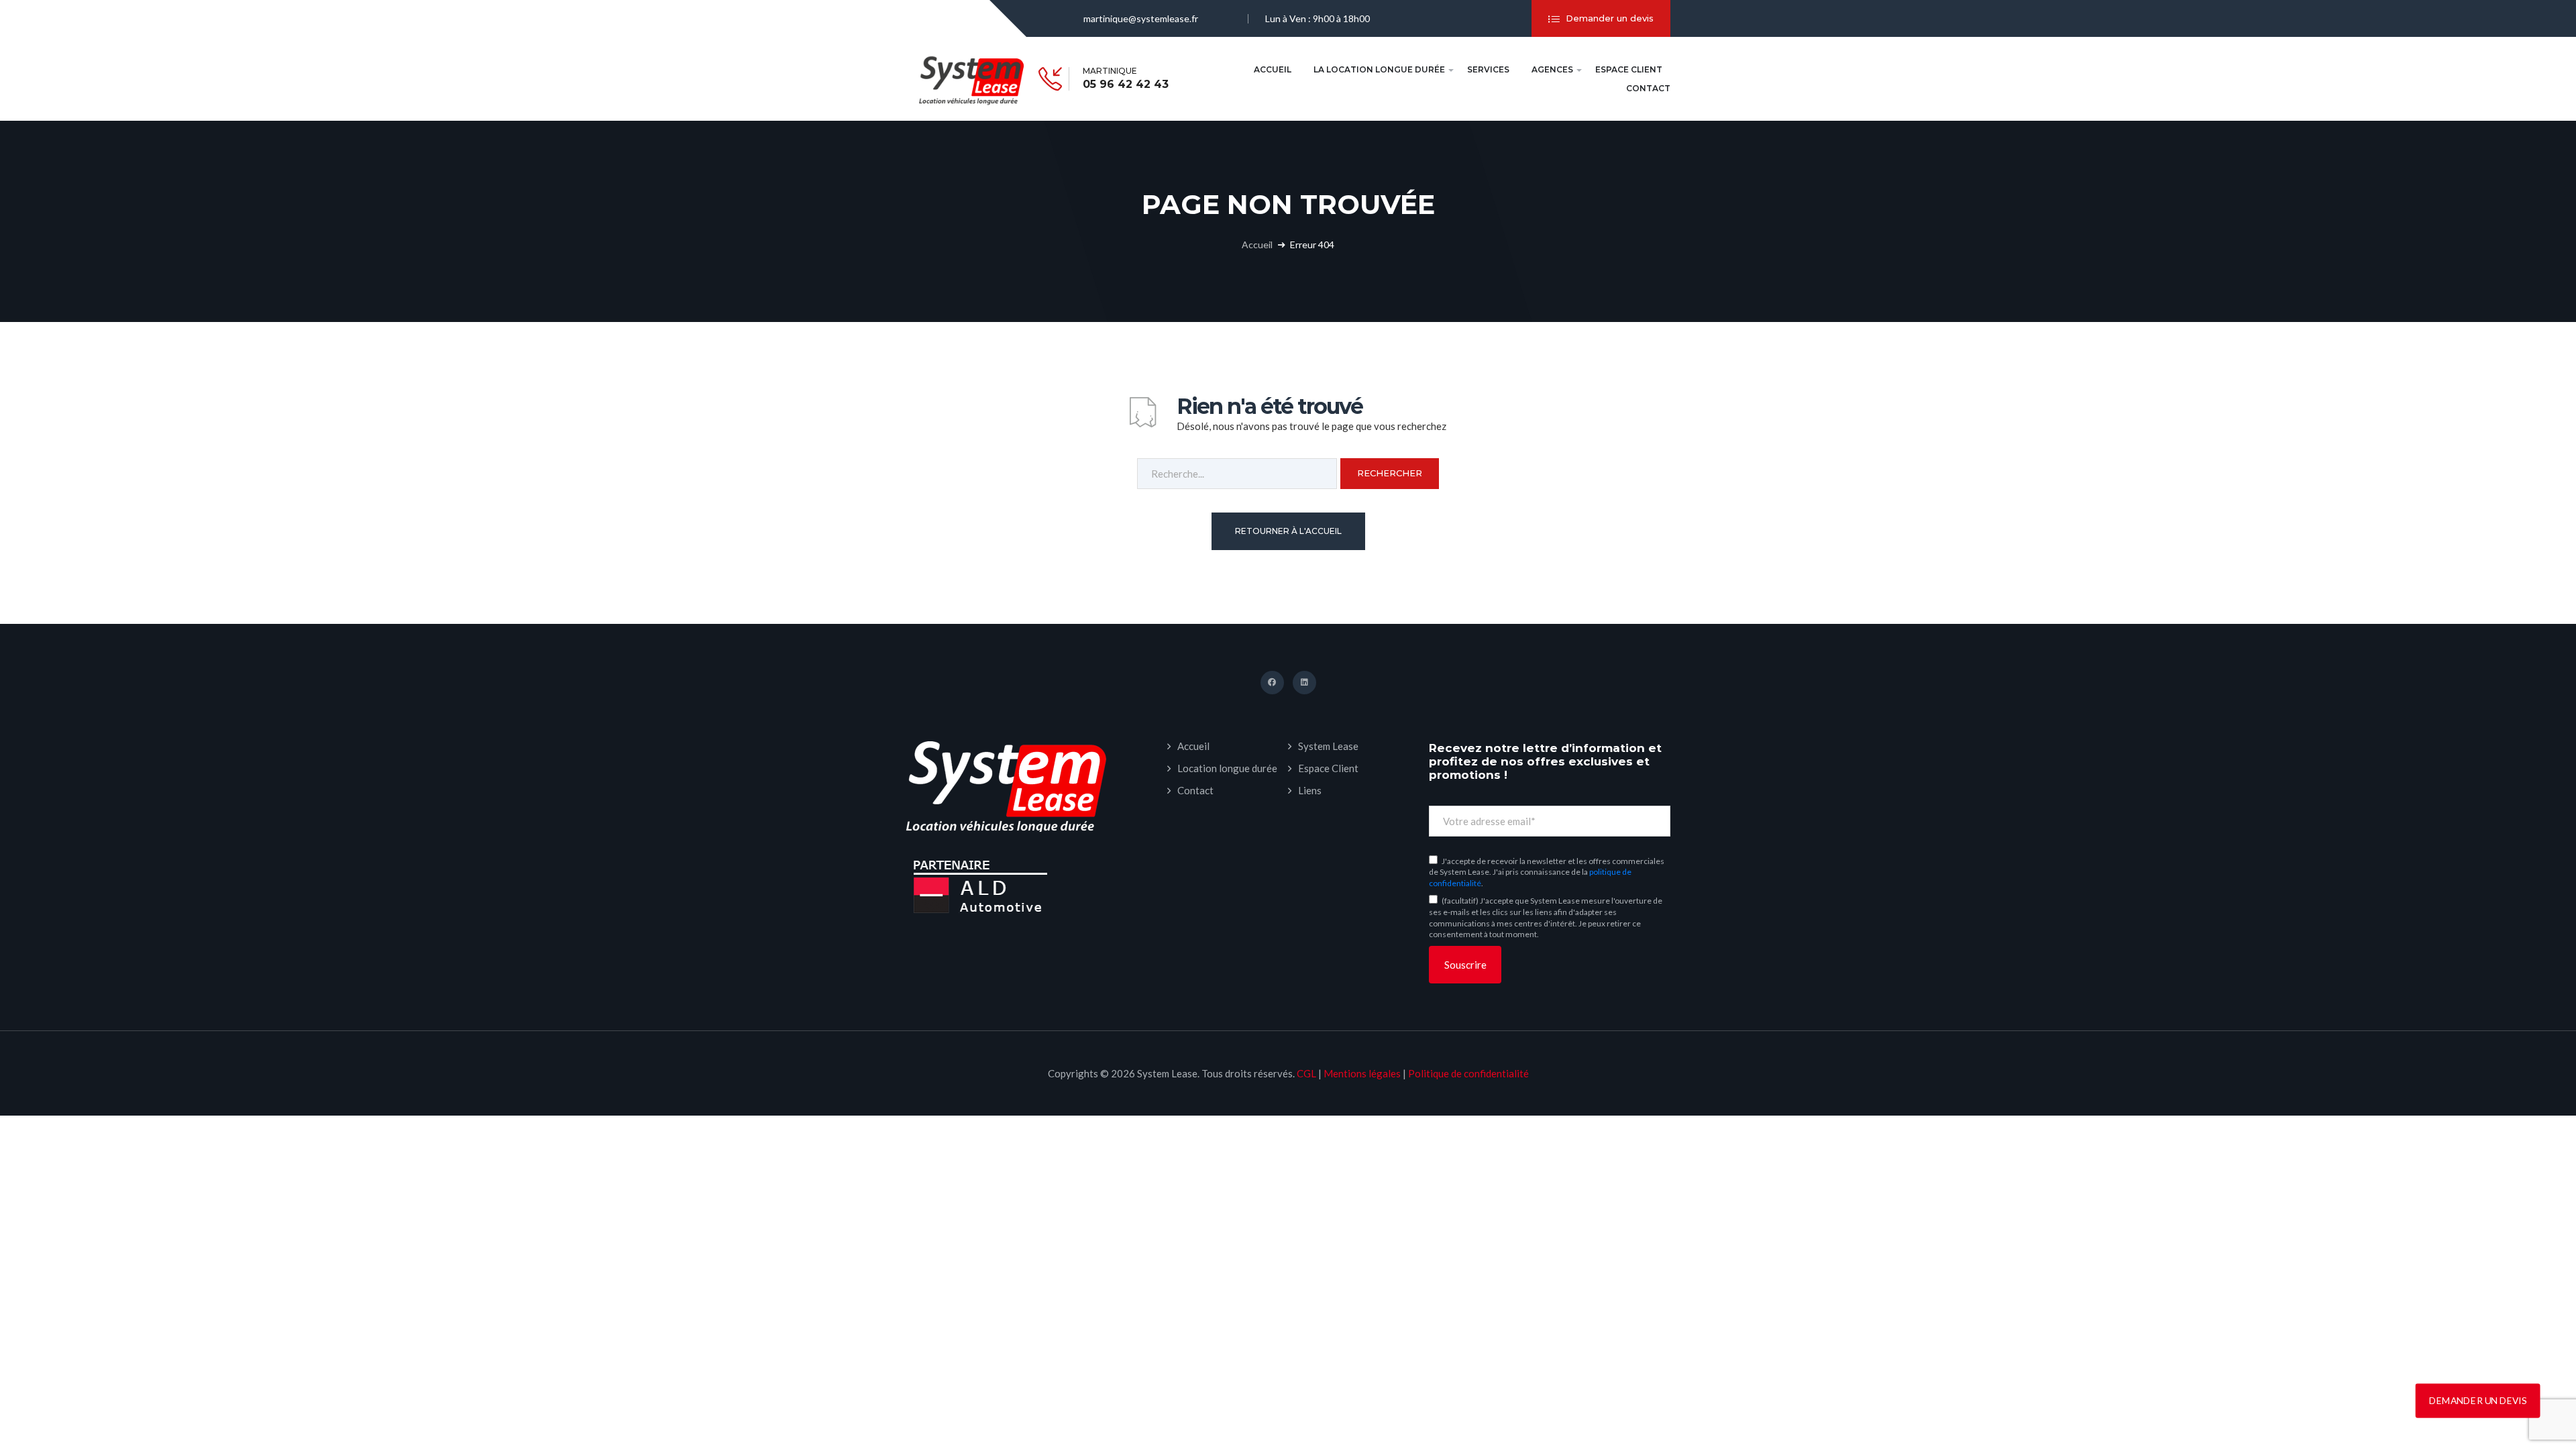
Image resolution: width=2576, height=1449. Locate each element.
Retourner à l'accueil (1288, 531)
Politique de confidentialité (1468, 1073)
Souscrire (1465, 965)
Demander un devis (1610, 18)
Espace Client (1629, 69)
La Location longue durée (1379, 69)
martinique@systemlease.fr (1141, 18)
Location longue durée (1227, 768)
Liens (1310, 790)
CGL (1306, 1073)
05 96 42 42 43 (1126, 85)
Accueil (1273, 69)
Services (1488, 69)
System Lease (1328, 746)
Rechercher (1390, 473)
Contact (1648, 88)
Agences (1552, 69)
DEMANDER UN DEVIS (2478, 1400)
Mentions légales (1362, 1073)
